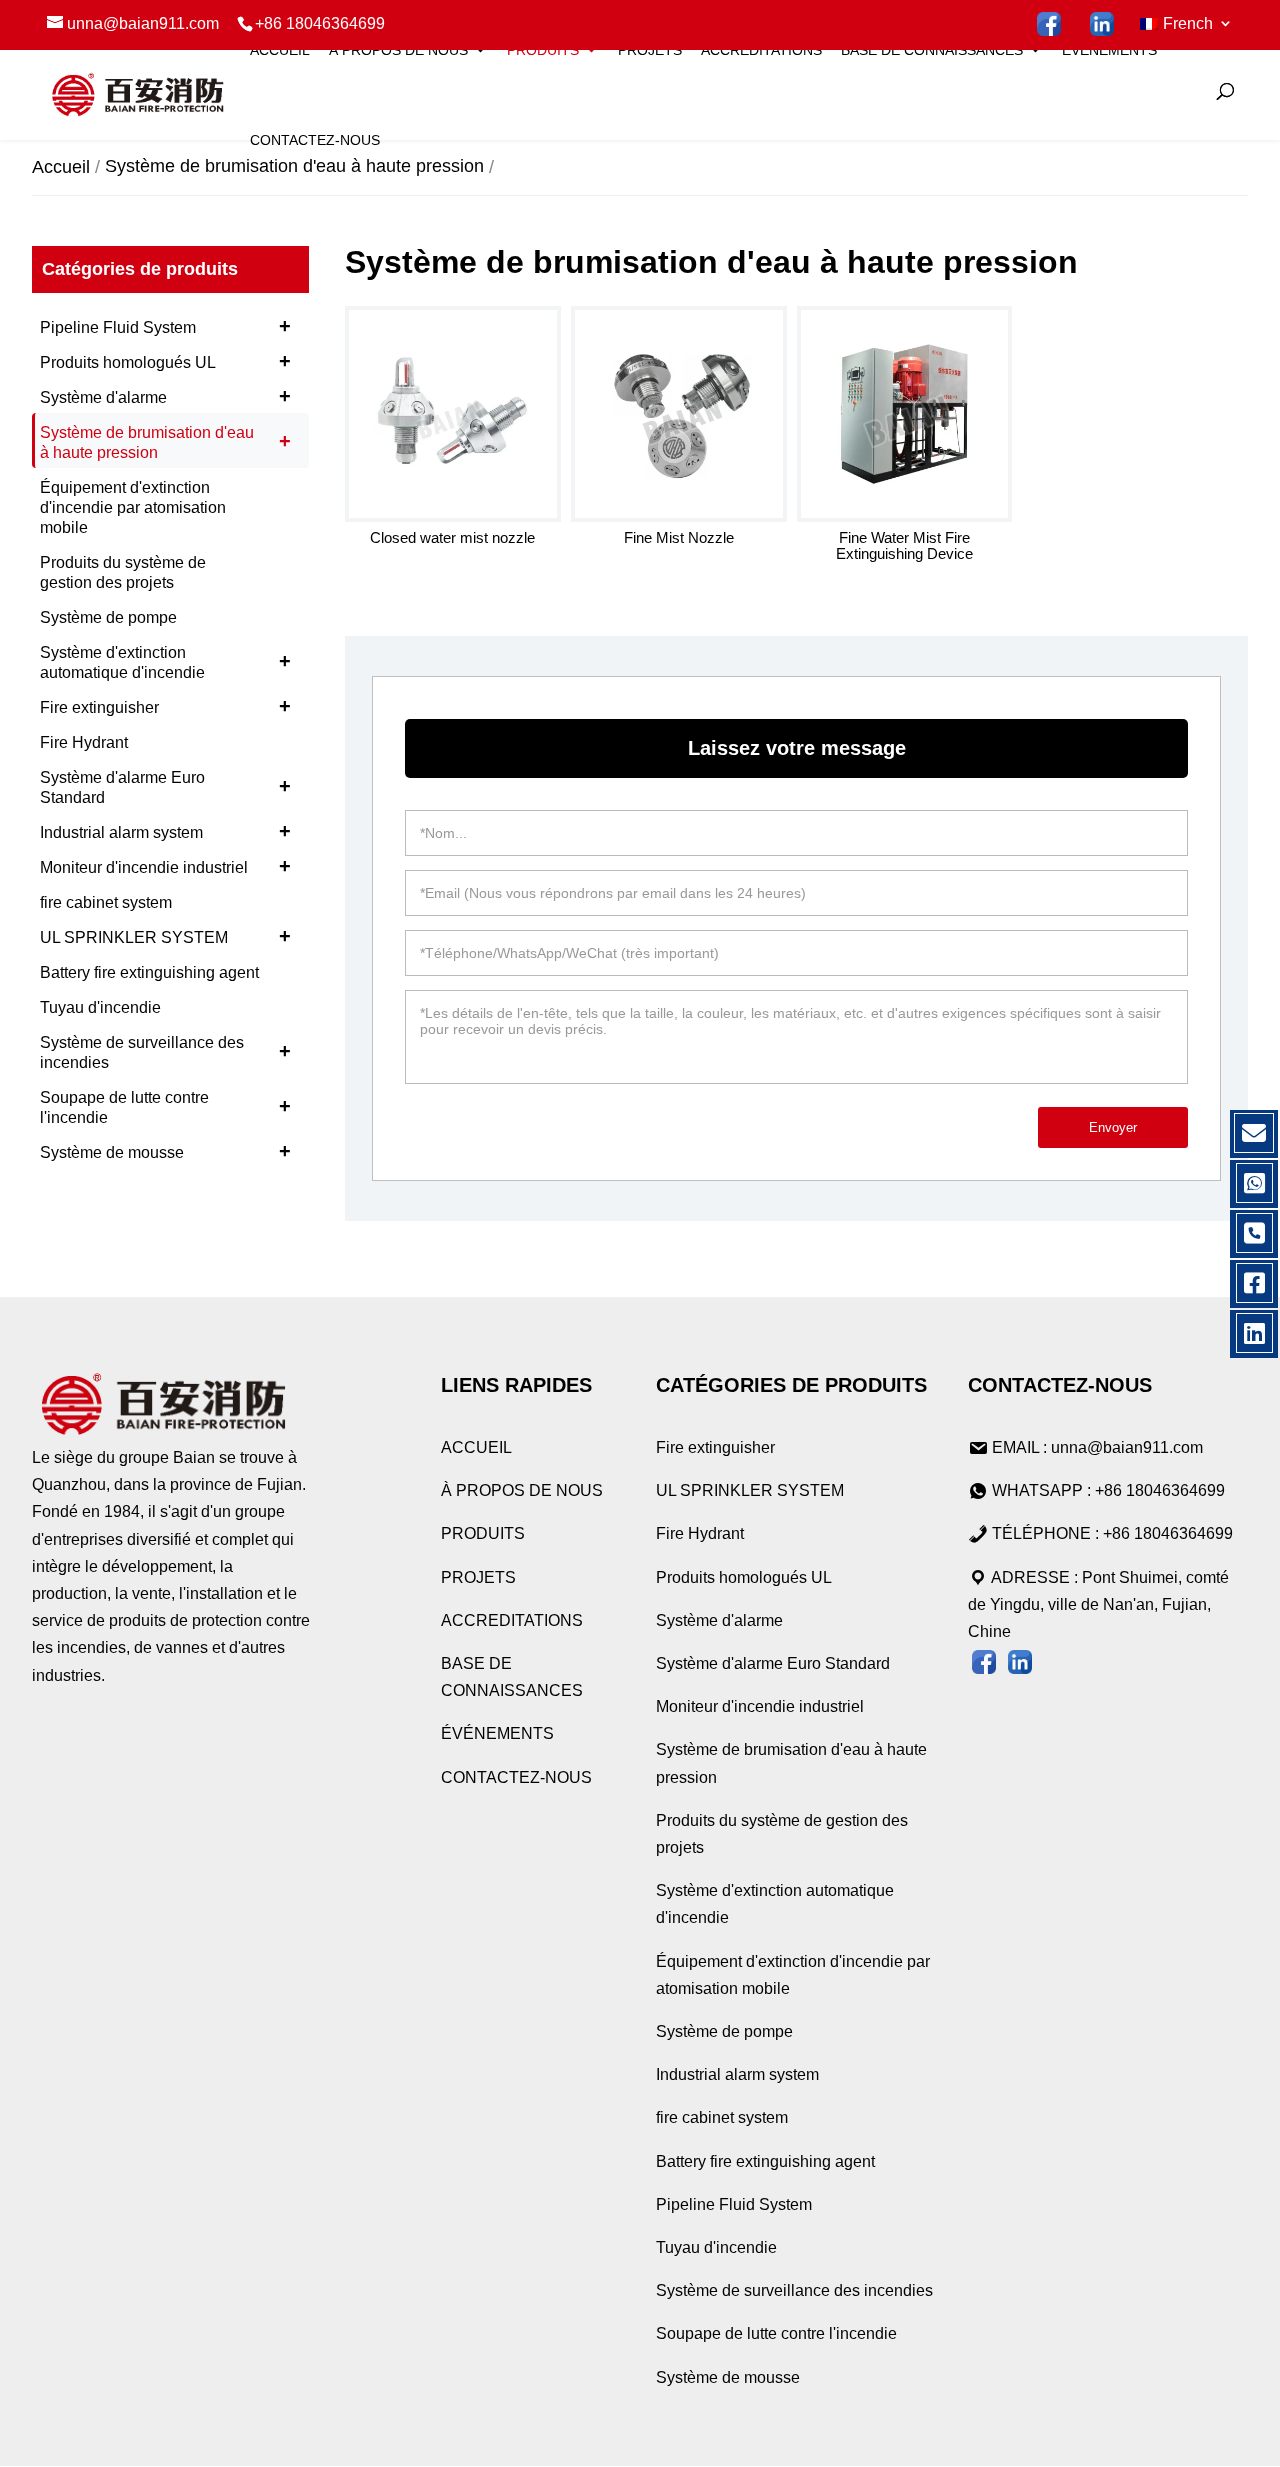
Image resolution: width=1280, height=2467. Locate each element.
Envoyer (1113, 1127)
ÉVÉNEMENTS (1109, 50)
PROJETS (650, 50)
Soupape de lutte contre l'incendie (165, 1107)
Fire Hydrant (84, 742)
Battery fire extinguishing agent (149, 972)
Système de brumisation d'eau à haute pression (165, 442)
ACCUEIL (280, 50)
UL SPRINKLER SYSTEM (165, 936)
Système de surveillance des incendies (165, 1052)
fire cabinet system (106, 902)
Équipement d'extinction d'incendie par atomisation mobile (133, 507)
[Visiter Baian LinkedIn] (1102, 24)
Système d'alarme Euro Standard (165, 787)
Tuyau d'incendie (100, 1007)
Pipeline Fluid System (165, 326)
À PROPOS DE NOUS (398, 50)
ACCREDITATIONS (761, 50)
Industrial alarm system (165, 831)
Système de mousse (165, 1151)
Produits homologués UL (165, 361)
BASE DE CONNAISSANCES (932, 50)
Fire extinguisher (165, 706)
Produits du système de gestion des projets (123, 572)
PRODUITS (543, 50)
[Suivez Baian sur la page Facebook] (1049, 24)
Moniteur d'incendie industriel (165, 866)
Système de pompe (108, 617)
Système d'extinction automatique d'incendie (165, 662)
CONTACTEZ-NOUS (315, 140)
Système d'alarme (165, 396)
